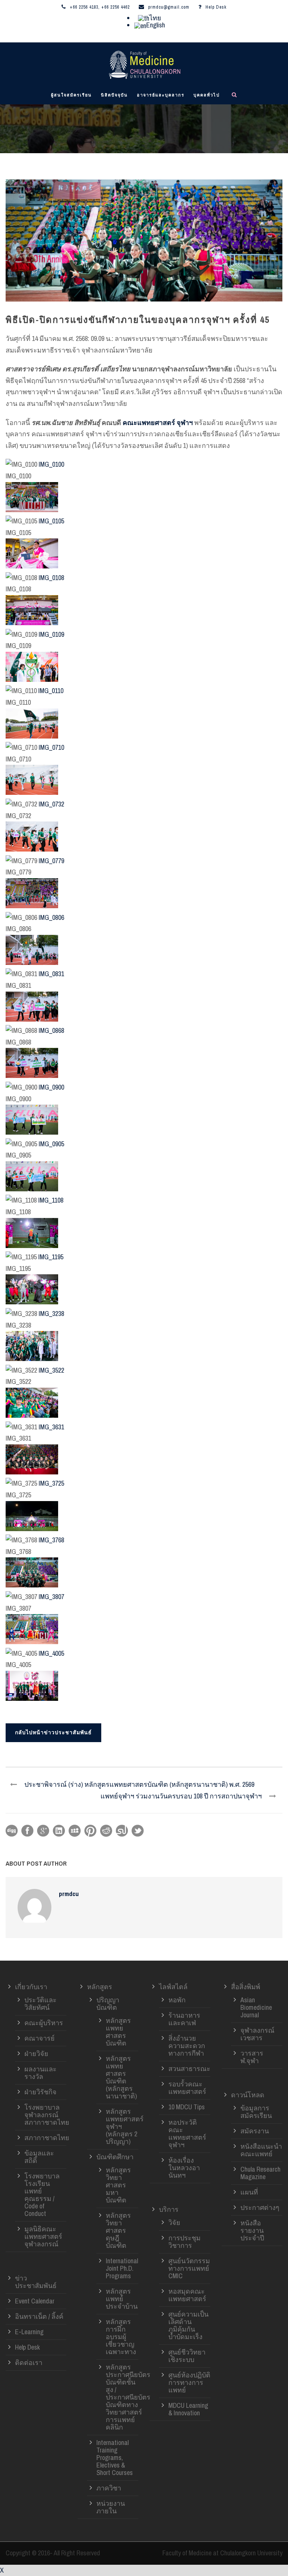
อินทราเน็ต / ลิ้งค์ (39, 2316)
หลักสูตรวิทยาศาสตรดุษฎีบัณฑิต (118, 2230)
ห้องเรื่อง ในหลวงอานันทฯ (184, 2168)
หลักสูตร (100, 1987)
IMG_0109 (51, 634)
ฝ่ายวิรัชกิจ (40, 2092)
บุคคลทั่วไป (207, 95)
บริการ (169, 2209)
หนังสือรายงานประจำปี (252, 2230)
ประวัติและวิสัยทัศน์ (40, 2004)
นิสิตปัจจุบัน (114, 95)
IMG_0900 (51, 1087)
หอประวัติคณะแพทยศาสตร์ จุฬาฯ (187, 2134)
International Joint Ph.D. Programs (122, 2268)
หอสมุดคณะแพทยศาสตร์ (187, 2295)
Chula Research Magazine (260, 2173)
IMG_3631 (51, 1427)
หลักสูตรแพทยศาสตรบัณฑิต (118, 2032)
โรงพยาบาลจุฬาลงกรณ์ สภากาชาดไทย (47, 2115)
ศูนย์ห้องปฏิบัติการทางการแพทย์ (189, 2382)
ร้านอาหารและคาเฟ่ (184, 2019)
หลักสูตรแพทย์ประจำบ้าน (122, 2299)
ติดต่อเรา (29, 2363)
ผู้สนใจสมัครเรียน (71, 95)
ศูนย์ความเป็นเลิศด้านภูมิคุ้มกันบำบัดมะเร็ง (188, 2325)
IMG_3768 (51, 1540)
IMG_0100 (51, 464)
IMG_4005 (51, 1653)
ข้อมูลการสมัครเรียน (256, 2112)
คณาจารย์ (40, 2038)
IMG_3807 (51, 1597)
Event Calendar (35, 2301)
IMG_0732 (51, 804)
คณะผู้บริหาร (44, 2023)
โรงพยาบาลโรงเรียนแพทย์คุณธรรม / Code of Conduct (42, 2195)
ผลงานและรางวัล (40, 2073)
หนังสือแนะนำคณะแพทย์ (261, 2150)
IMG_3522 (51, 1370)
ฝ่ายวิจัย (36, 2054)
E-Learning (29, 2332)
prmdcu (69, 1894)
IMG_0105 (51, 521)
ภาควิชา (109, 2488)
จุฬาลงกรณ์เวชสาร (257, 2034)
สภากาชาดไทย (47, 2138)
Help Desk (216, 7)
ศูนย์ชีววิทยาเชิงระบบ (187, 2356)
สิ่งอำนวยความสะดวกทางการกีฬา (187, 2046)
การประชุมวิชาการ (184, 2242)
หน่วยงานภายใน (111, 2507)
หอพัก (177, 2000)
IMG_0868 (51, 1030)
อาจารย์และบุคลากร (161, 95)
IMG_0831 (51, 974)
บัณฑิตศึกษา (115, 2157)
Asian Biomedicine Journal (256, 2007)
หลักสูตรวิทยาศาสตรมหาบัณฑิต (118, 2185)
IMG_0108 (51, 578)
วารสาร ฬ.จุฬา (252, 2057)
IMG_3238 (51, 1314)
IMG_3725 (51, 1483)
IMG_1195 (51, 1257)
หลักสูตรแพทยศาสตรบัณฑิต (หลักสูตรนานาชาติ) (121, 2077)
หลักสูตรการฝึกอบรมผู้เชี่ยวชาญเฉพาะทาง (121, 2337)
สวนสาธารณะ (189, 2069)
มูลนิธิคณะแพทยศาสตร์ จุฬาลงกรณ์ (43, 2236)
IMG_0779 (51, 861)
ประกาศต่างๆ (260, 2207)
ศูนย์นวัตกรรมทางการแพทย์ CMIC (189, 2268)
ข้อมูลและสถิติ (39, 2157)
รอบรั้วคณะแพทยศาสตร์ (187, 2088)
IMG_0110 (51, 691)
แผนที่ (249, 2192)
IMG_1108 (51, 1200)
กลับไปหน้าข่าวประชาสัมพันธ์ (53, 1732)
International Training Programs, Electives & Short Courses (115, 2458)
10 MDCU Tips (187, 2107)
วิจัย (174, 2223)
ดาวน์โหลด (248, 2095)
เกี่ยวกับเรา (31, 1987)
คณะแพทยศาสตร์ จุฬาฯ (158, 423)
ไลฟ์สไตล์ (173, 1987)
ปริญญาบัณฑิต (108, 2004)
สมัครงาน (255, 2131)
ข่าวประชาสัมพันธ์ (36, 2282)
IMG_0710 (51, 747)
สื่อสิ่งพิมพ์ (246, 1987)
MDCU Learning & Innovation (188, 2409)
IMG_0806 (51, 917)
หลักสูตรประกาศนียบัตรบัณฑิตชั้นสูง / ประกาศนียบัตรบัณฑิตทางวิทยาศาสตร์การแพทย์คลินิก (128, 2397)
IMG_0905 (51, 1144)
